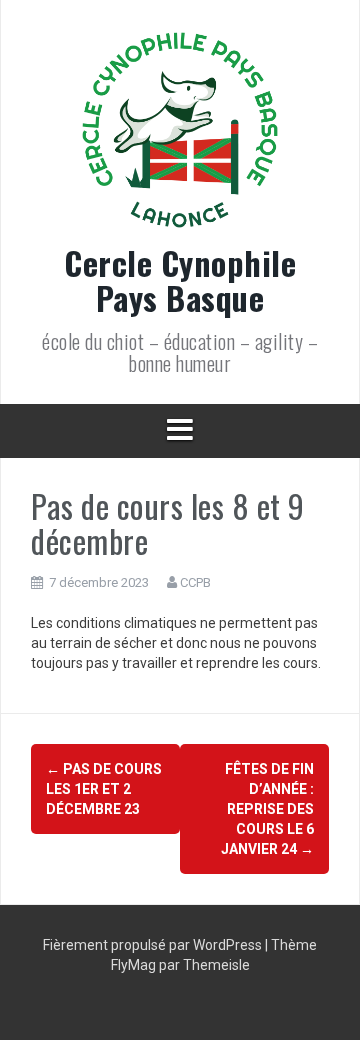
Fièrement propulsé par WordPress (154, 945)
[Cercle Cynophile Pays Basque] (180, 136)
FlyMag (133, 965)
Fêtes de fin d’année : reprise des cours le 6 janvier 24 (267, 809)
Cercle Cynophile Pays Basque (180, 280)
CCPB (195, 582)
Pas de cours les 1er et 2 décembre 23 (104, 789)
